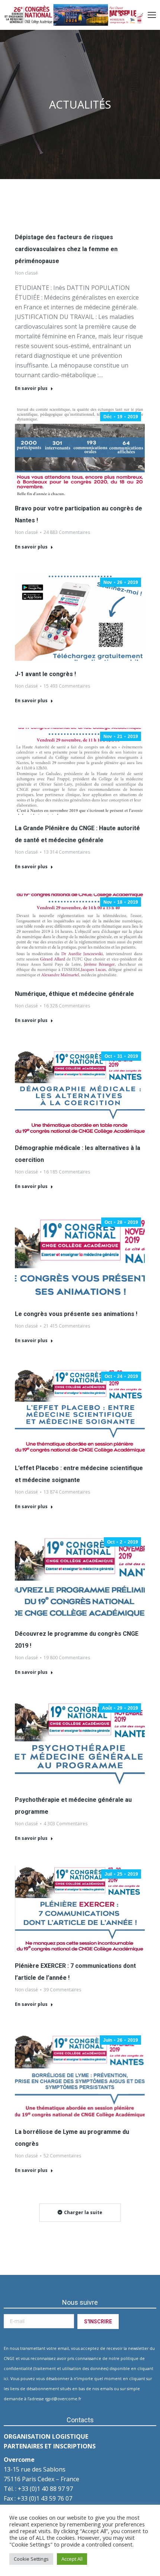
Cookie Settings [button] (31, 2559)
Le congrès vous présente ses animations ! (76, 1314)
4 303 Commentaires (65, 1824)
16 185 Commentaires (67, 1172)
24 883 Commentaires (67, 532)
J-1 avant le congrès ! (45, 674)
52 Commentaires (62, 2156)
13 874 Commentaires (67, 1492)
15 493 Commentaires (67, 686)
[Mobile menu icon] (152, 15)
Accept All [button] (72, 2559)
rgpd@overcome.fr (63, 2399)
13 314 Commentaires (67, 852)
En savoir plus (31, 388)
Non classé (26, 273)
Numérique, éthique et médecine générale (74, 994)
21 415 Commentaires (67, 1326)
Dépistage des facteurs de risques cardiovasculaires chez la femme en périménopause (66, 249)
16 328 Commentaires (67, 1006)
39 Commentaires (62, 1990)
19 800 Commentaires (67, 1658)
